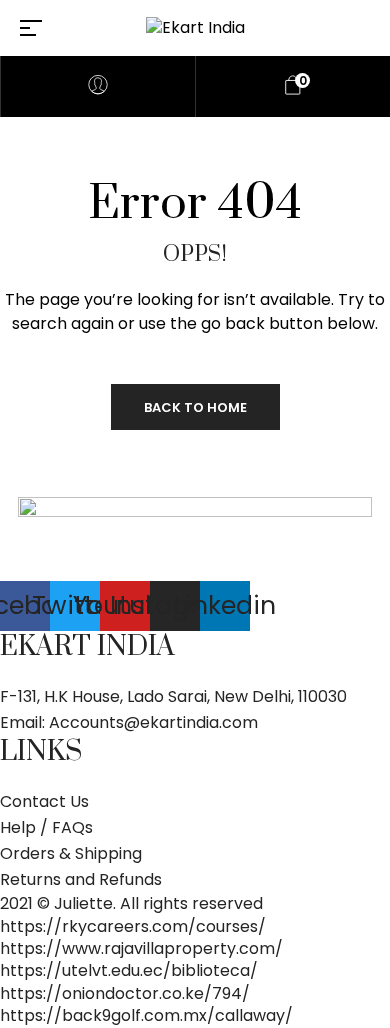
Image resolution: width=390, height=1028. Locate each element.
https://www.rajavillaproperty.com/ (141, 948)
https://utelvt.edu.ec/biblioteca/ (129, 970)
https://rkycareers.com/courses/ (133, 926)
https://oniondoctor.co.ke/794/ (125, 993)
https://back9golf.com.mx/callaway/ (146, 1015)
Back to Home (195, 407)
